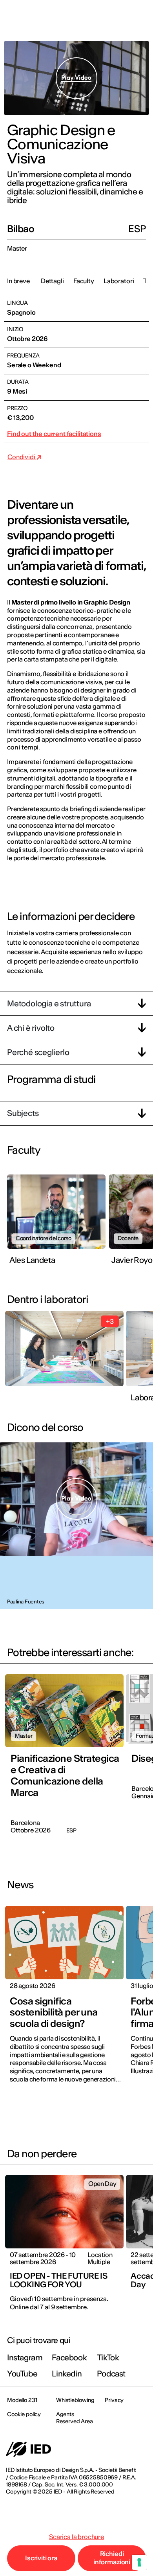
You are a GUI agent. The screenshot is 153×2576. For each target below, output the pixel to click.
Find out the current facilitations (54, 434)
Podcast (111, 2374)
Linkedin (67, 2374)
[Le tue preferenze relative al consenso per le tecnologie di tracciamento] (139, 2562)
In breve (18, 281)
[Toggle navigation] (141, 16)
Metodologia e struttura (49, 1003)
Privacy (114, 2400)
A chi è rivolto (31, 1028)
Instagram (25, 2357)
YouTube (22, 2374)
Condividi (22, 457)
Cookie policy (24, 2414)
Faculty (84, 281)
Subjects (23, 1113)
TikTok (108, 2357)
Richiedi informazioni (112, 2558)
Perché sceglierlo (38, 1052)
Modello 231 (22, 2400)
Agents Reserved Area (75, 2418)
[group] (58, 1225)
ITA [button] (80, 16)
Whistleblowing (75, 2400)
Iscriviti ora (41, 2558)
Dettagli (52, 281)
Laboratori (119, 281)
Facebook (69, 2357)
